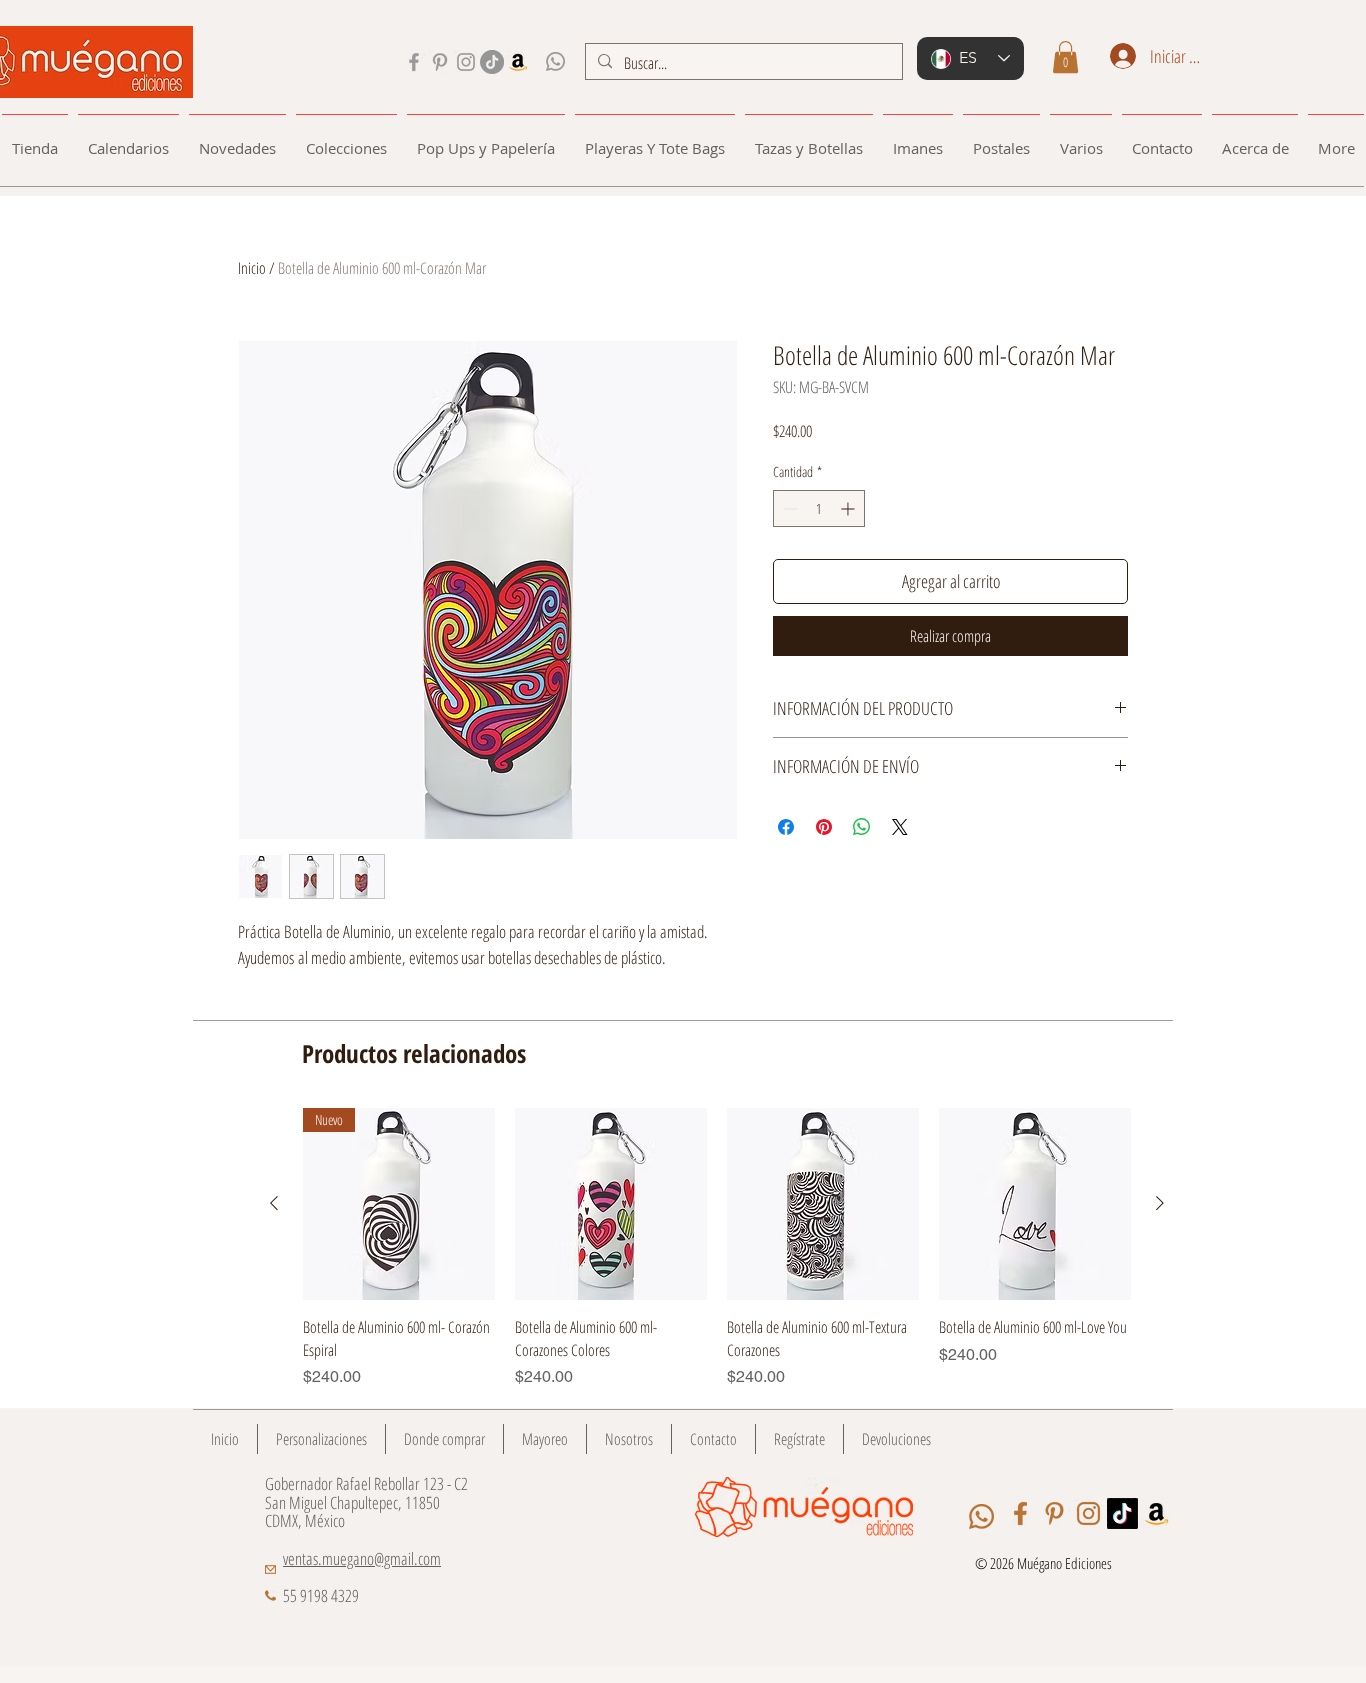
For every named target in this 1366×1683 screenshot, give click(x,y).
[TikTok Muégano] (492, 62)
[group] (717, 1248)
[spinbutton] (819, 508)
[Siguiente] (1160, 1203)
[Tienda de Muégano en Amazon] (518, 62)
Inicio (252, 268)
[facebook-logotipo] (1020, 1513)
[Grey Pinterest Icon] (440, 62)
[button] (1065, 57)
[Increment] (849, 508)
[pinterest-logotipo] (1054, 1513)
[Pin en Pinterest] (824, 827)
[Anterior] (274, 1203)
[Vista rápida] (611, 1204)
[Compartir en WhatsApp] (862, 827)
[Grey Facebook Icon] (414, 62)
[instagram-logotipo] (1088, 1513)
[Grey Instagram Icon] (466, 62)
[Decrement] (788, 508)
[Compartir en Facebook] (786, 827)
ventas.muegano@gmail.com (362, 1558)
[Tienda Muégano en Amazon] (1156, 1513)
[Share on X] (900, 827)
